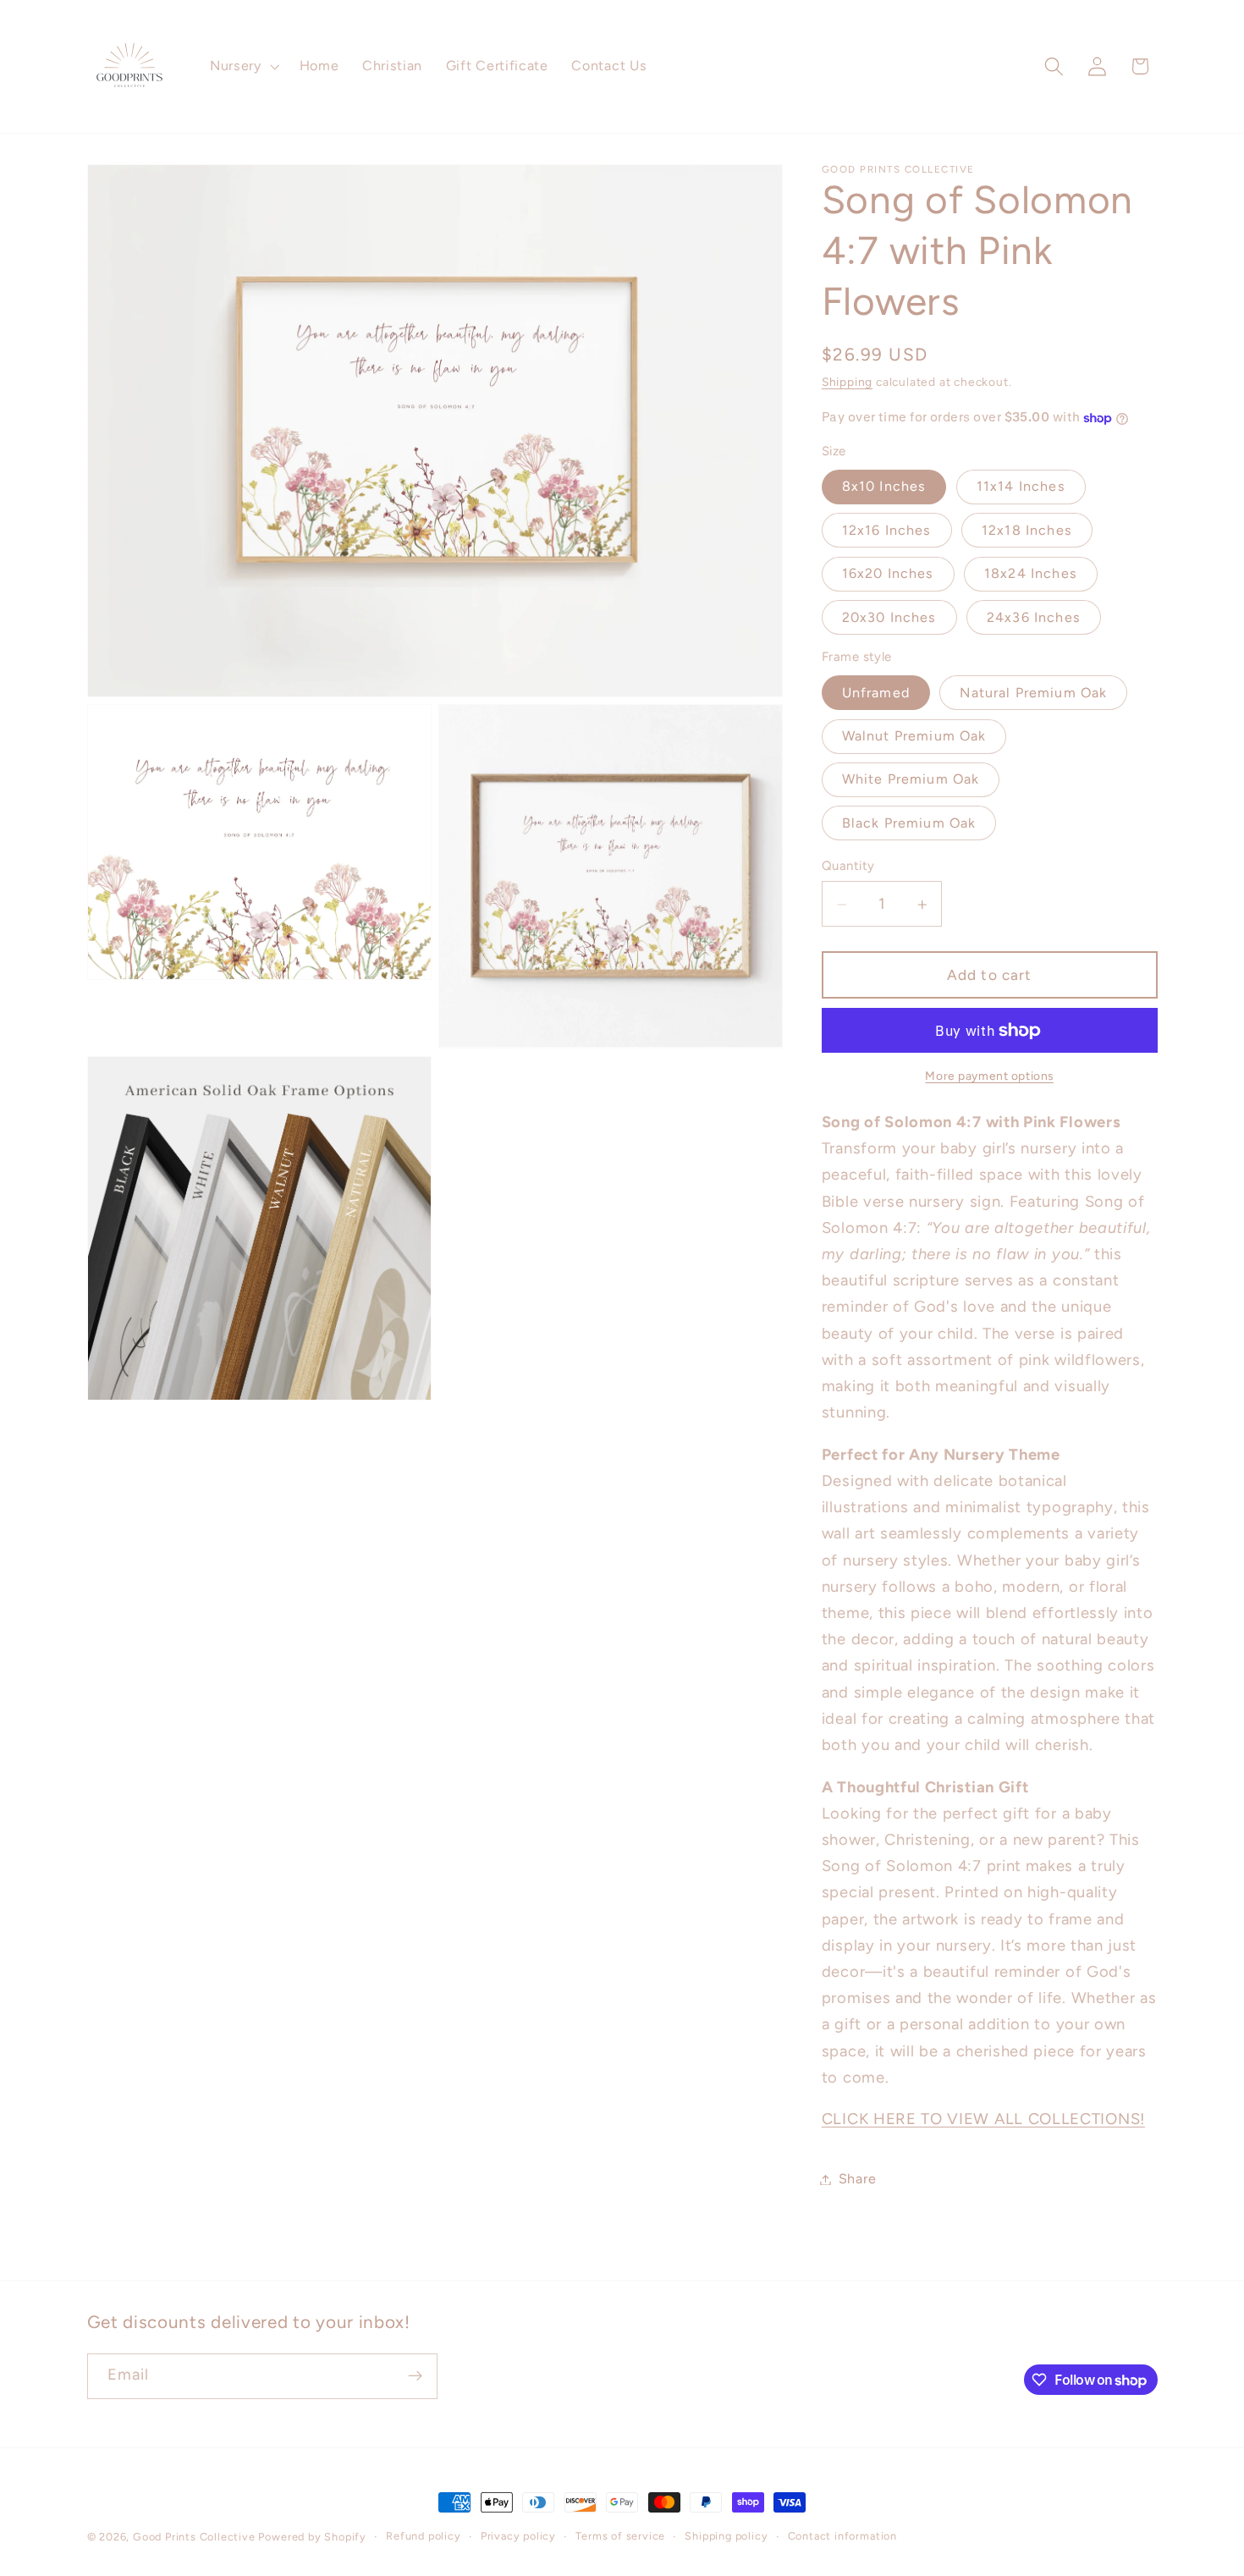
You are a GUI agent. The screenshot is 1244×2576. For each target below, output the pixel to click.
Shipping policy (726, 2536)
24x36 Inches (1034, 617)
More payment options (989, 1076)
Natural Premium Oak (1033, 693)
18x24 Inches (1031, 574)
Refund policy (423, 2536)
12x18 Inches (1027, 530)
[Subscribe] (415, 2376)
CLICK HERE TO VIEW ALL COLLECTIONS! (983, 2120)
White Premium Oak (911, 780)
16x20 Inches (888, 574)
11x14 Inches (1021, 487)
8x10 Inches (884, 487)
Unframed (876, 693)
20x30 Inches (889, 617)
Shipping (847, 383)
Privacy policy (518, 2536)
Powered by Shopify (312, 2537)
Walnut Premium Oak (914, 737)
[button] (243, 67)
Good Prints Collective (194, 2537)
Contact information (842, 2536)
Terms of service (620, 2536)
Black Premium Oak (909, 824)
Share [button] (857, 2180)
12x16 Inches (887, 530)
